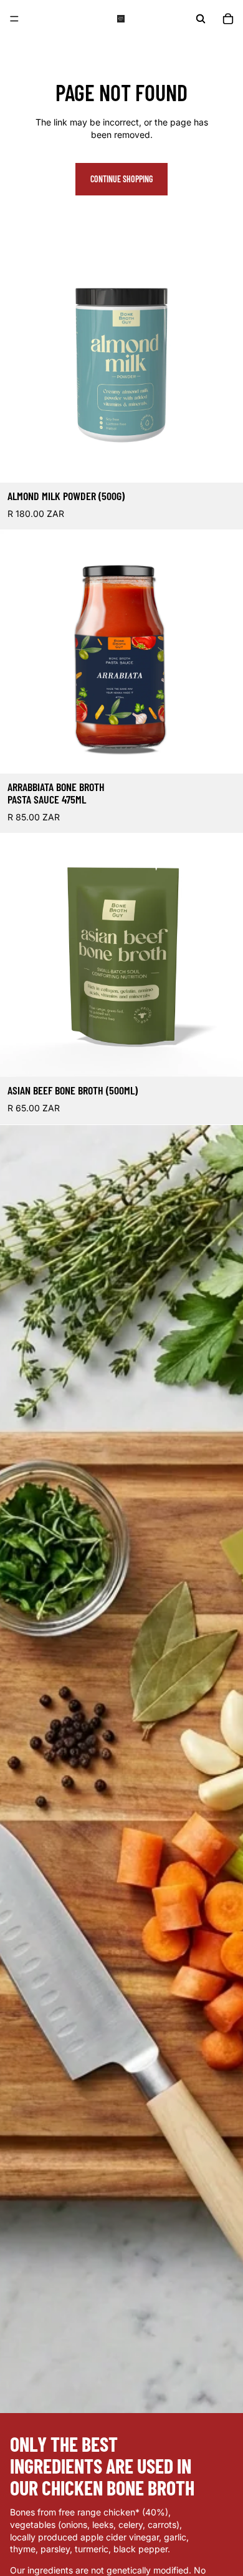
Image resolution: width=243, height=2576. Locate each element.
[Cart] (228, 19)
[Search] (201, 19)
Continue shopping (121, 179)
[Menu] (14, 19)
